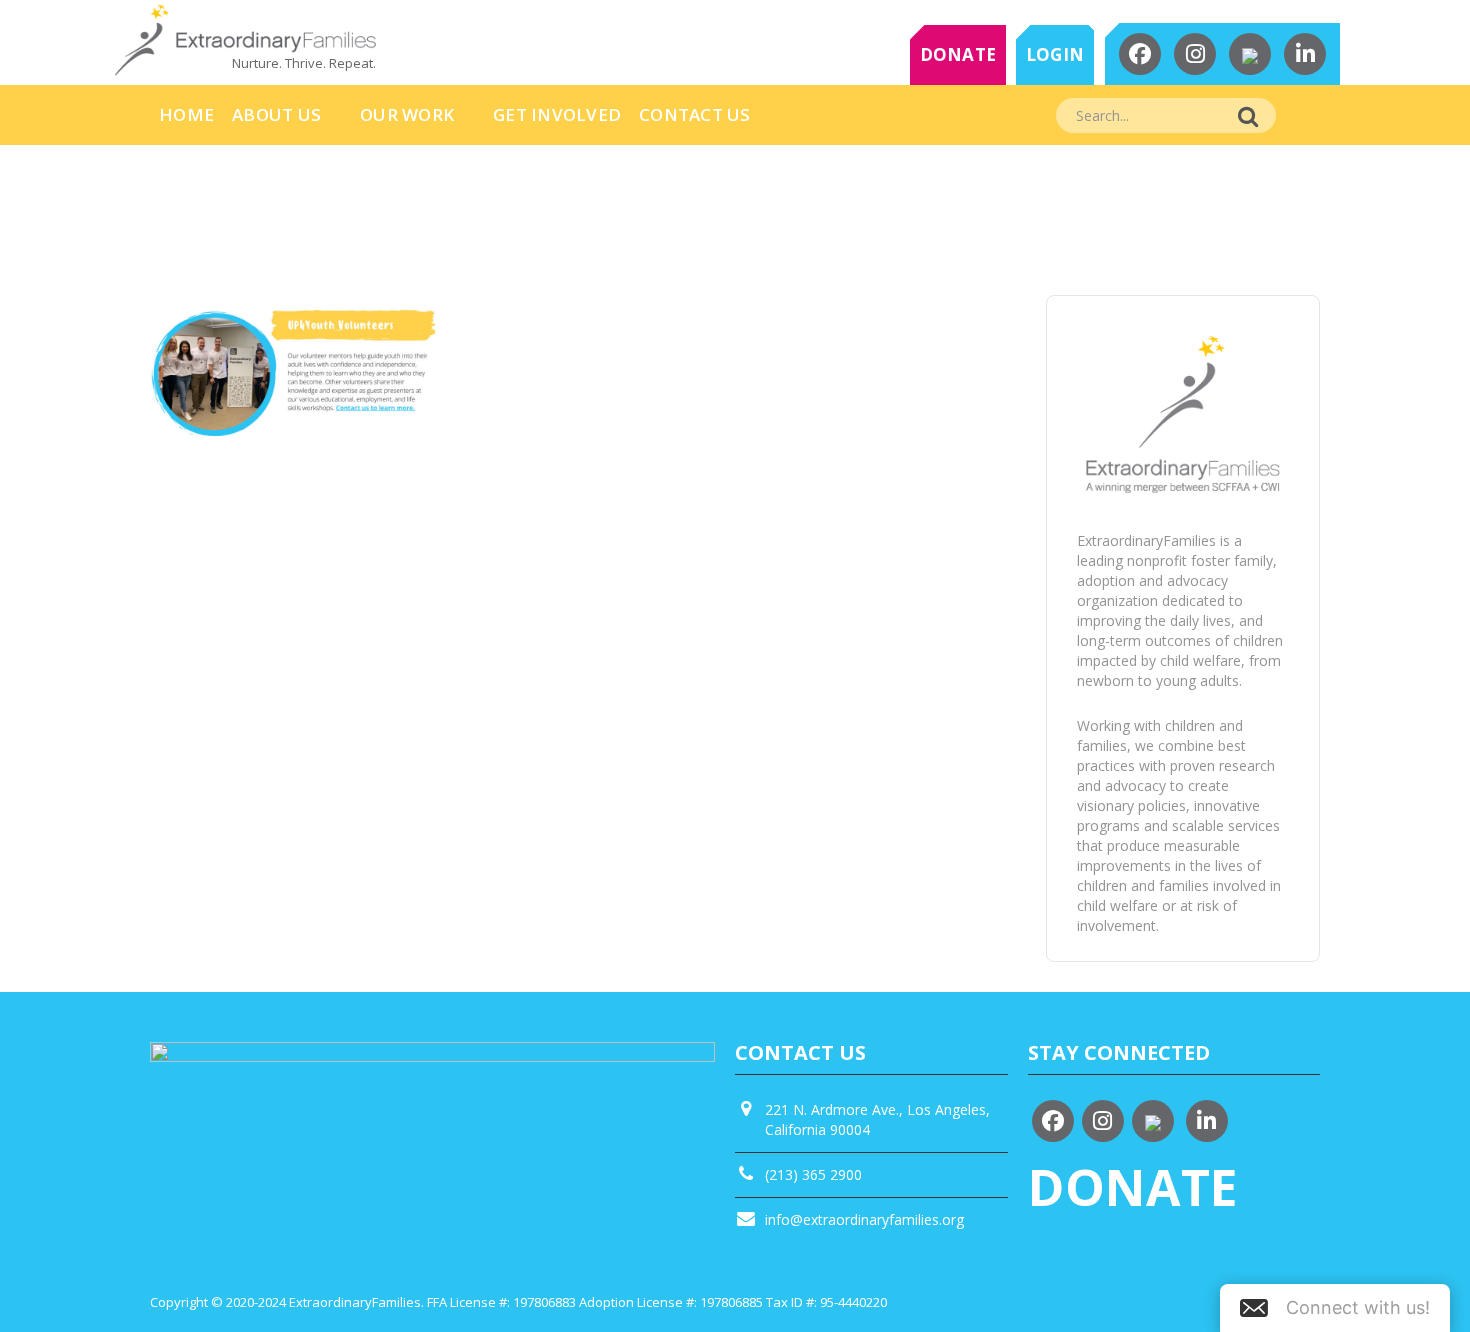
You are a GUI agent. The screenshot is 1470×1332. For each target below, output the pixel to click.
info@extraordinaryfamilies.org (864, 1219)
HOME (186, 114)
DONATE (958, 54)
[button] (1335, 1308)
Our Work (407, 114)
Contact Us (695, 114)
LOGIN (1055, 54)
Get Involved (557, 114)
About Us (276, 114)
